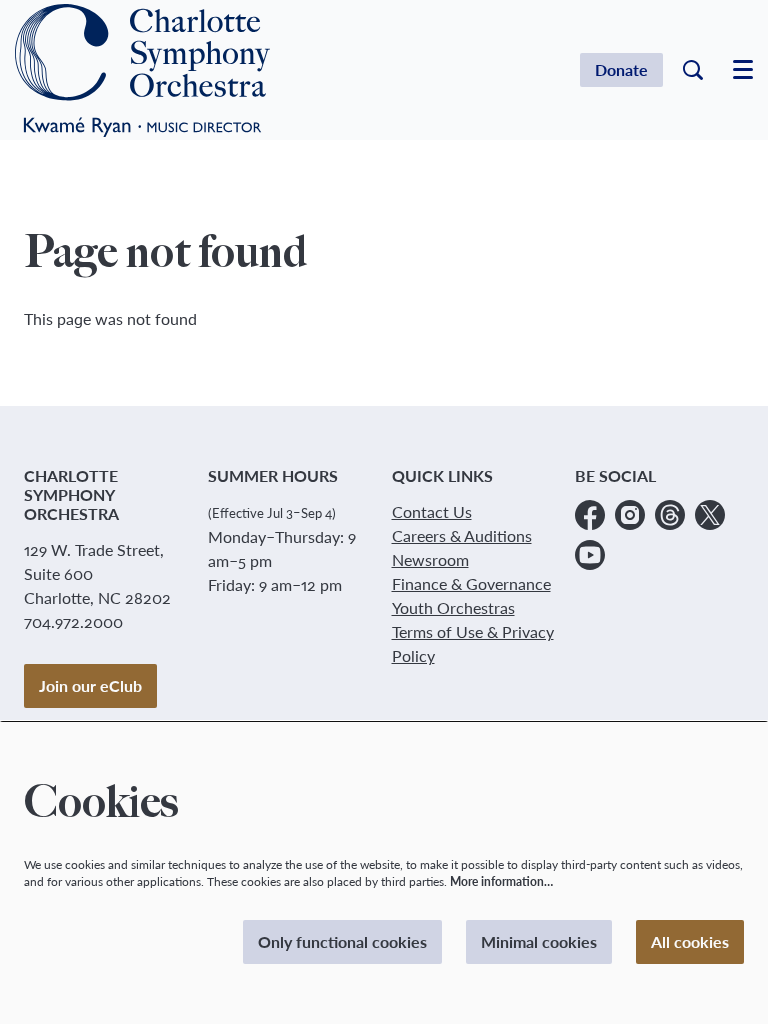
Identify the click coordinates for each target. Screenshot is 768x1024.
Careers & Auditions (462, 535)
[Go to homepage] (142, 70)
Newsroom (430, 559)
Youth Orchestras (453, 607)
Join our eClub (90, 685)
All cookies (690, 941)
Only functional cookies (342, 941)
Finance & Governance (471, 583)
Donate (621, 69)
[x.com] (710, 515)
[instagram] (630, 515)
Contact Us (432, 511)
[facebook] (590, 515)
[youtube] (590, 555)
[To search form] (693, 70)
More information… (501, 881)
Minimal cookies (539, 941)
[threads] (670, 515)
